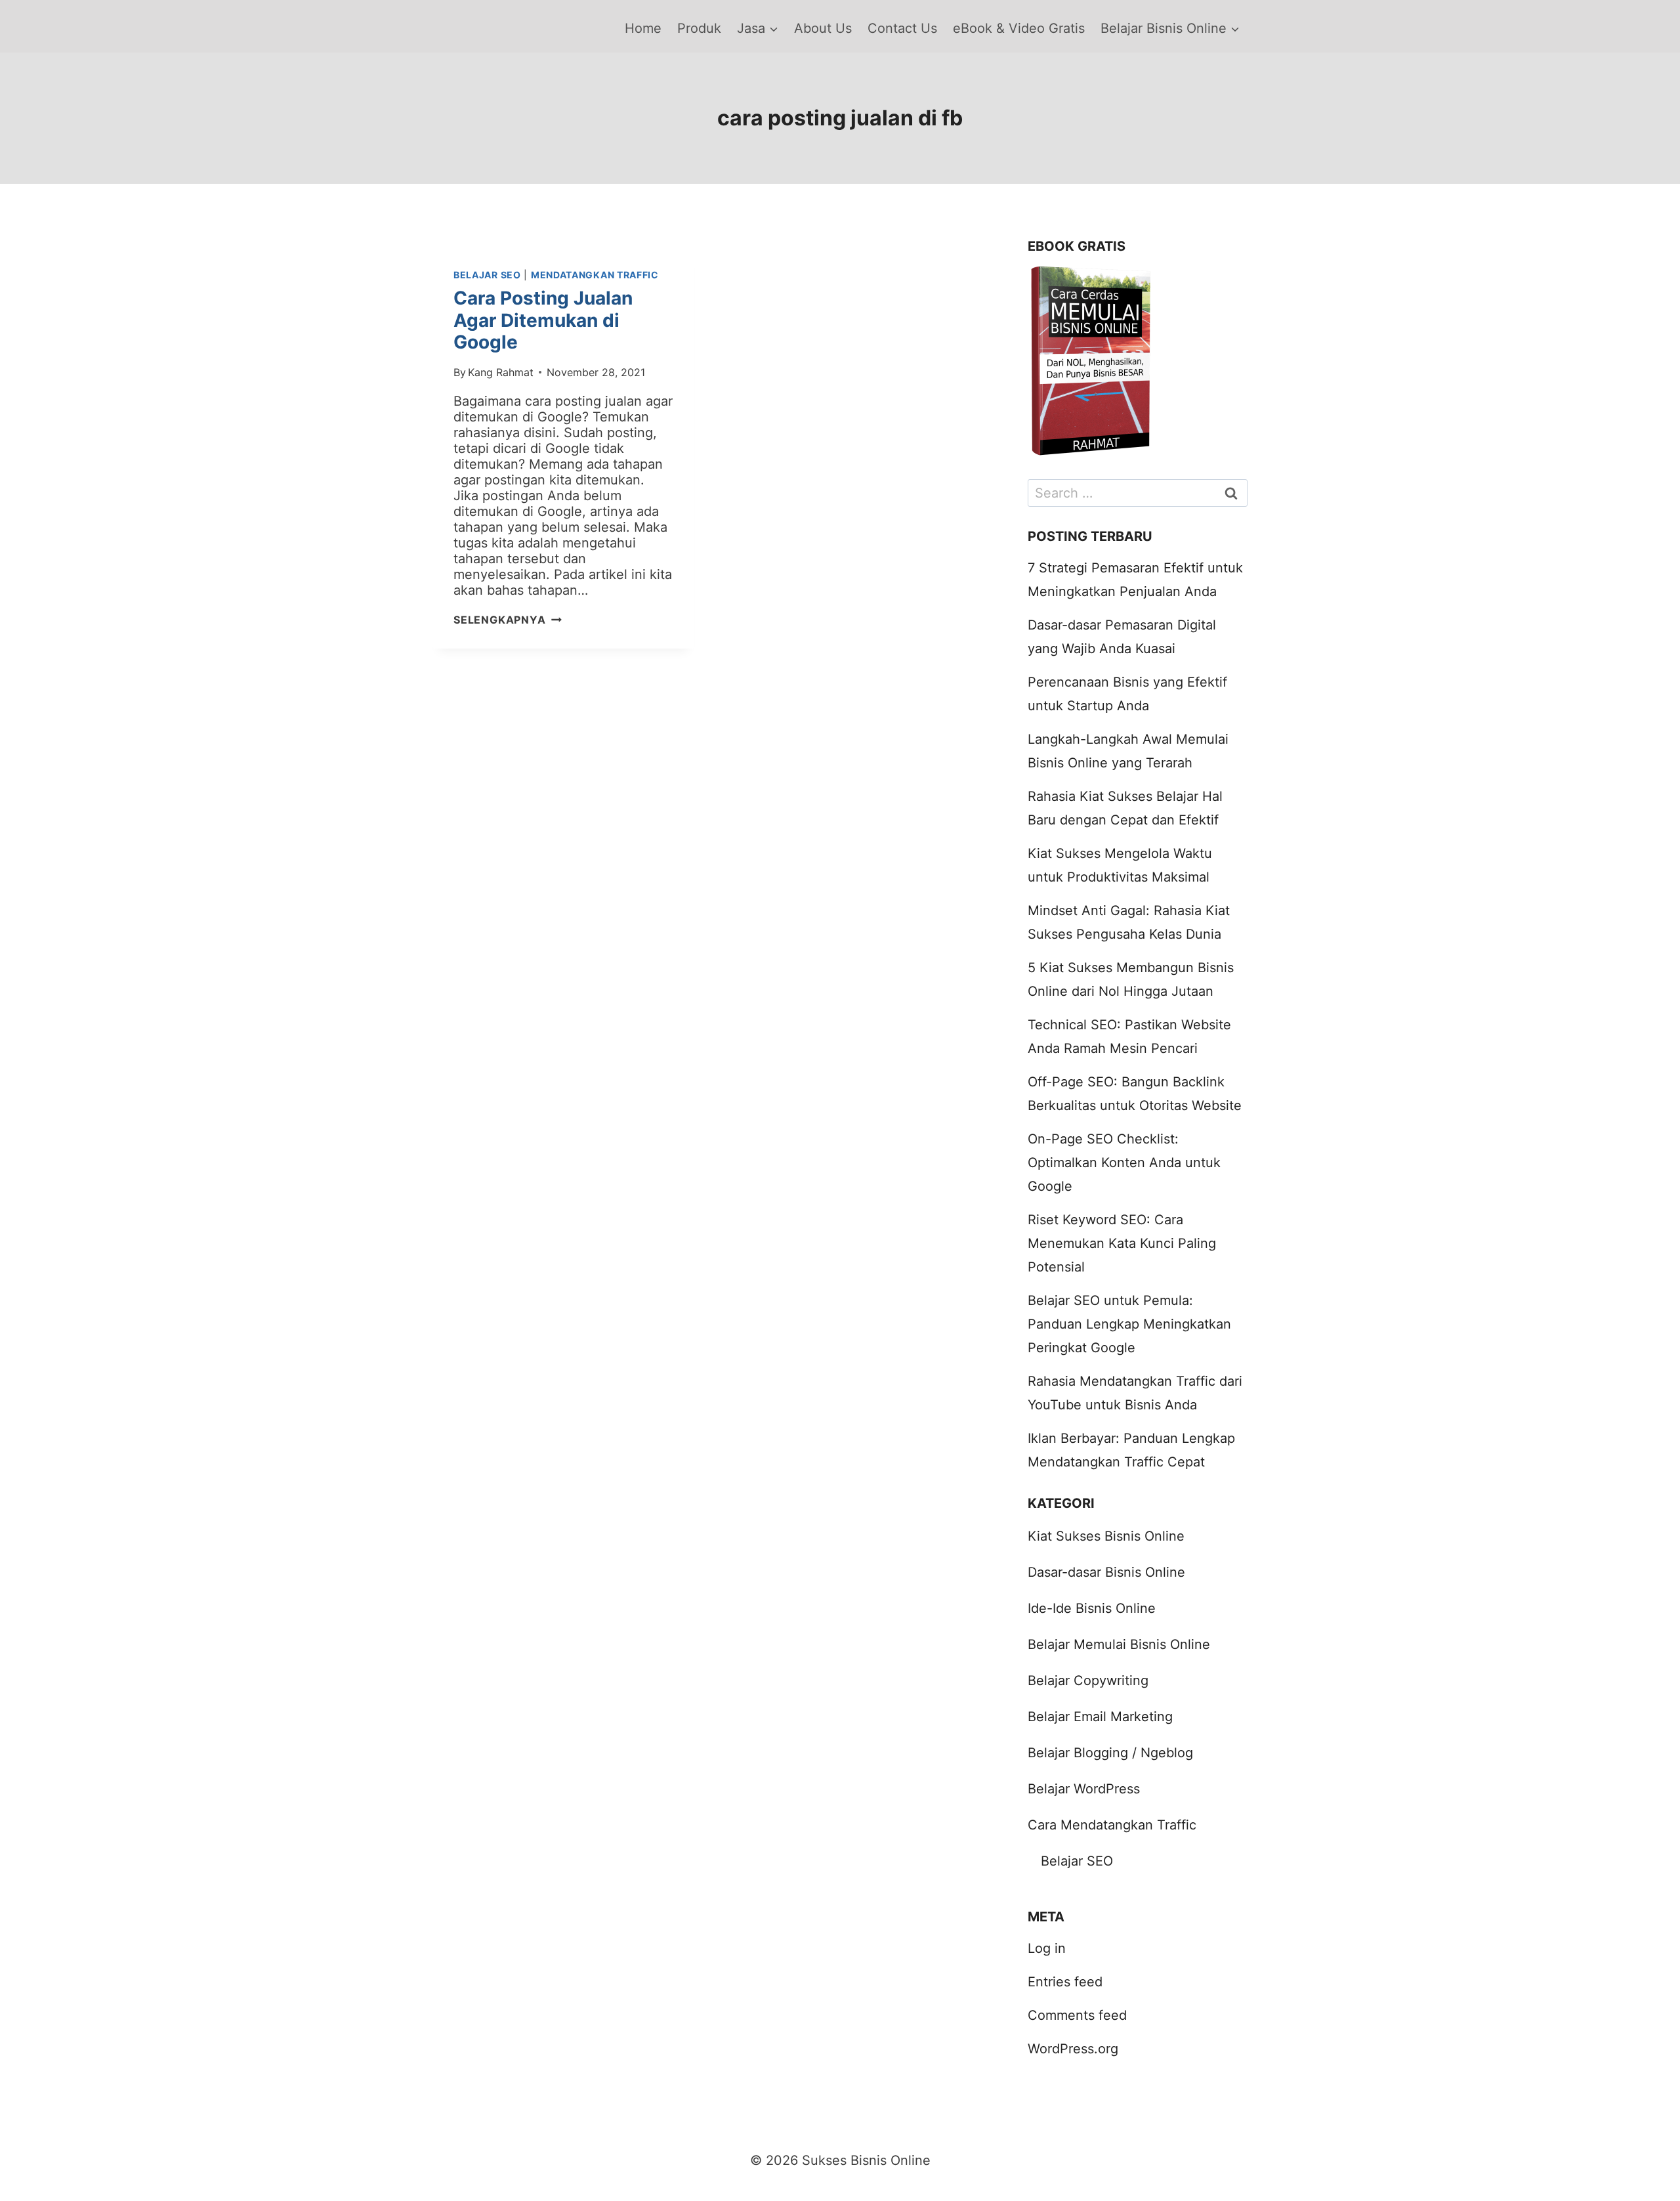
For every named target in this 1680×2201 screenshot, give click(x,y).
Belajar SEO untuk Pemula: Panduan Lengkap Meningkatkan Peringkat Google (1129, 1324)
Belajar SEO (487, 275)
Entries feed (1065, 1982)
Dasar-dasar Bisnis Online (1106, 1572)
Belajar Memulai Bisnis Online (1119, 1644)
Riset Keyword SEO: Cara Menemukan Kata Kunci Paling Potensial (1122, 1243)
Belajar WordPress (1084, 1789)
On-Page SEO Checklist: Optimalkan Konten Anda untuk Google (1124, 1163)
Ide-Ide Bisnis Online (1092, 1608)
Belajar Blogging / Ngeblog (1110, 1753)
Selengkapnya (508, 620)
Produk (699, 28)
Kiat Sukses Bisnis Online (1106, 1536)
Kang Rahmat (501, 372)
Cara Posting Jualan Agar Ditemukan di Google (543, 320)
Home (643, 28)
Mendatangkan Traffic (595, 275)
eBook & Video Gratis (1019, 28)
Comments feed (1077, 2015)
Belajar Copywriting (1088, 1680)
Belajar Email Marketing (1100, 1717)
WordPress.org (1073, 2049)
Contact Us (902, 28)
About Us (823, 28)
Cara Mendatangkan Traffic (1112, 1825)
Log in (1047, 1948)
